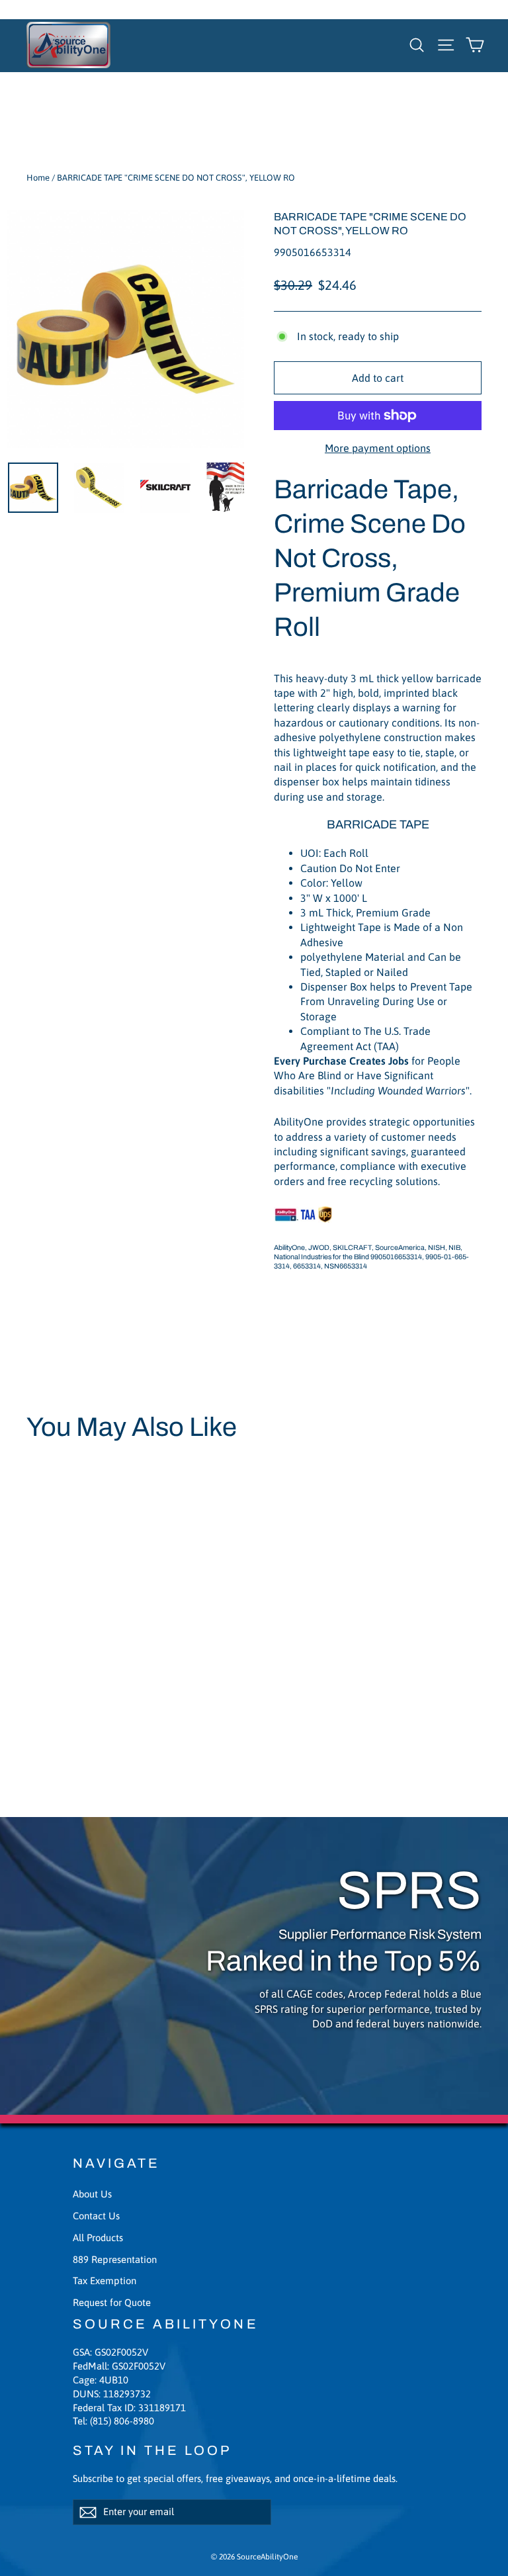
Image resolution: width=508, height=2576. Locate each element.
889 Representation (115, 2259)
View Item (63, 1704)
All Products (98, 2238)
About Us (92, 2194)
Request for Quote (112, 2302)
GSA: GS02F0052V (110, 2352)
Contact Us (96, 2216)
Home (38, 178)
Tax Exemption (105, 2281)
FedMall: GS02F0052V (119, 2366)
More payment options (378, 448)
